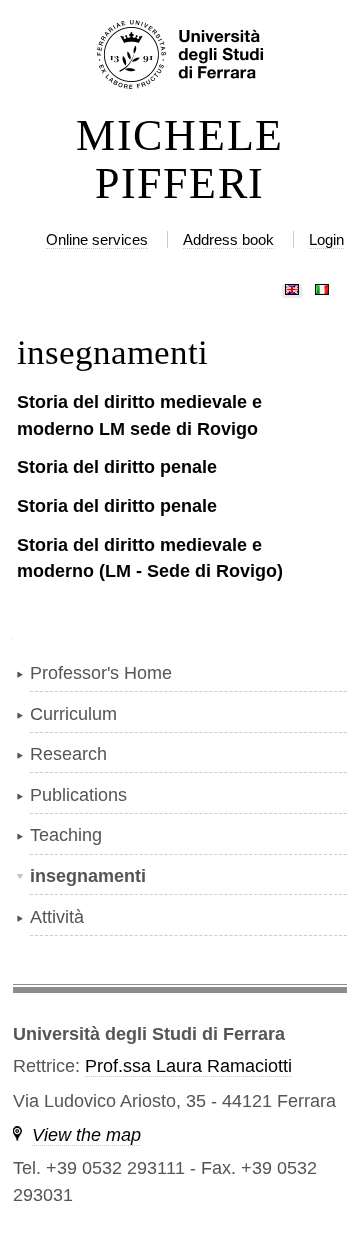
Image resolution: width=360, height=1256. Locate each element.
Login (326, 239)
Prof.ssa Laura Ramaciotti (188, 1066)
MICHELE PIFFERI (180, 160)
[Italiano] (322, 285)
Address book (228, 239)
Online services (97, 239)
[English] (292, 285)
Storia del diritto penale (117, 467)
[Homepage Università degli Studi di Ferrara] (180, 56)
